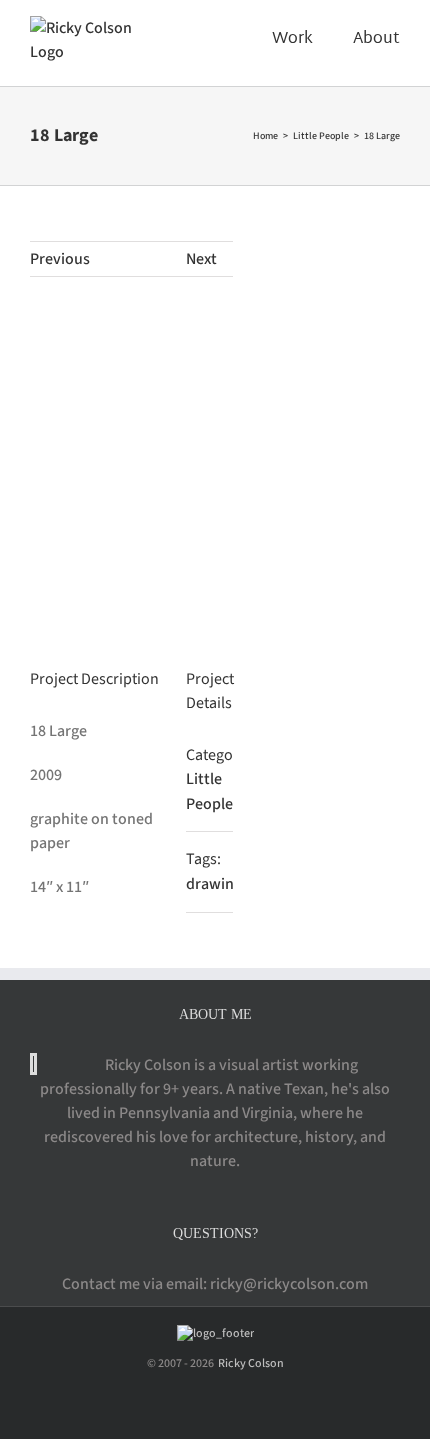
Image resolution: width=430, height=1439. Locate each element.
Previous (60, 259)
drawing (214, 884)
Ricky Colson (250, 1363)
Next (201, 259)
